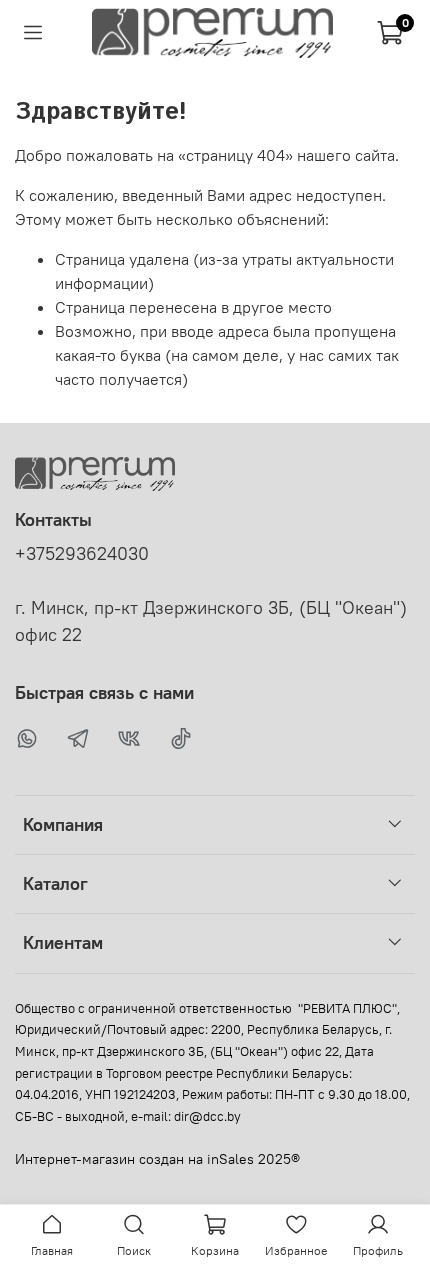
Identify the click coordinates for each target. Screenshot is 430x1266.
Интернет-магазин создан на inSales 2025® (157, 1159)
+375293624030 (82, 554)
